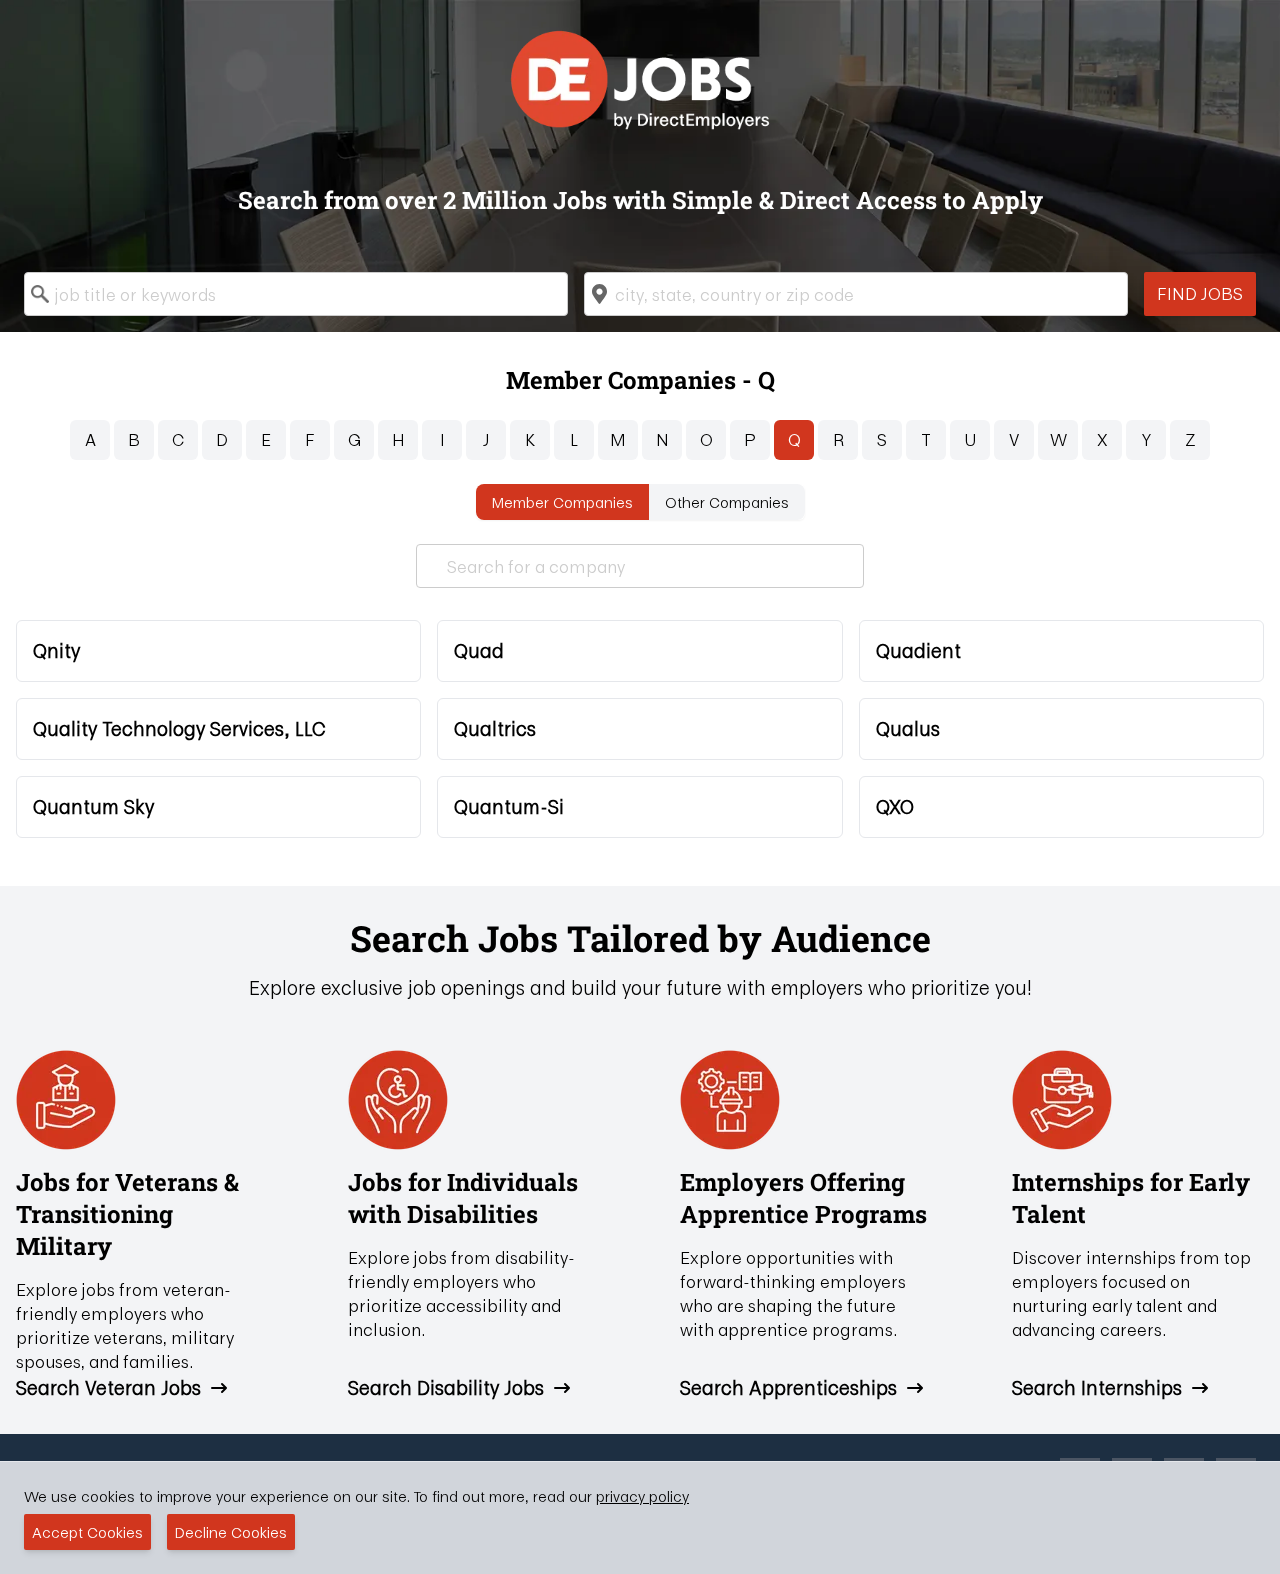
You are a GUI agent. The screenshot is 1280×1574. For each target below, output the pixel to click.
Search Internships (1097, 1388)
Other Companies (727, 502)
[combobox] (296, 294)
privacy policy (642, 1496)
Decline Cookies (231, 1532)
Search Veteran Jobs (108, 1388)
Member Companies (562, 502)
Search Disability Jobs (446, 1388)
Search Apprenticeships (788, 1388)
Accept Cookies (87, 1532)
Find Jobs (1200, 293)
